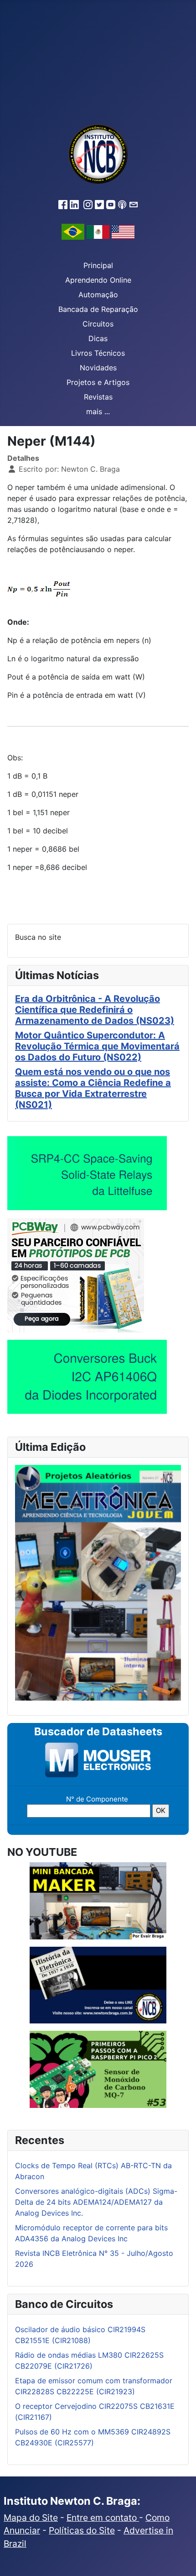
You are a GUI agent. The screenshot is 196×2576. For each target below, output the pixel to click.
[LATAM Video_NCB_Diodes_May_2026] (87, 1377)
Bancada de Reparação (98, 309)
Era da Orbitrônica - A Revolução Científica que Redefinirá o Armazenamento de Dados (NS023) (95, 1010)
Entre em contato (103, 2518)
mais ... (98, 411)
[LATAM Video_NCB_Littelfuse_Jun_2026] (87, 1173)
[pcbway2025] (76, 1275)
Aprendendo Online (98, 280)
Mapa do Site (31, 2518)
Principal (98, 265)
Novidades (98, 368)
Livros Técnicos (98, 353)
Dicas (98, 338)
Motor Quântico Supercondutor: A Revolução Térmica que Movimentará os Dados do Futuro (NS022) (97, 1046)
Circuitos (98, 324)
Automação (98, 295)
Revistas (98, 397)
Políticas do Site (82, 2530)
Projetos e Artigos (98, 382)
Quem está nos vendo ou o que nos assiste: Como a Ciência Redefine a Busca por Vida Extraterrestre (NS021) (93, 1088)
